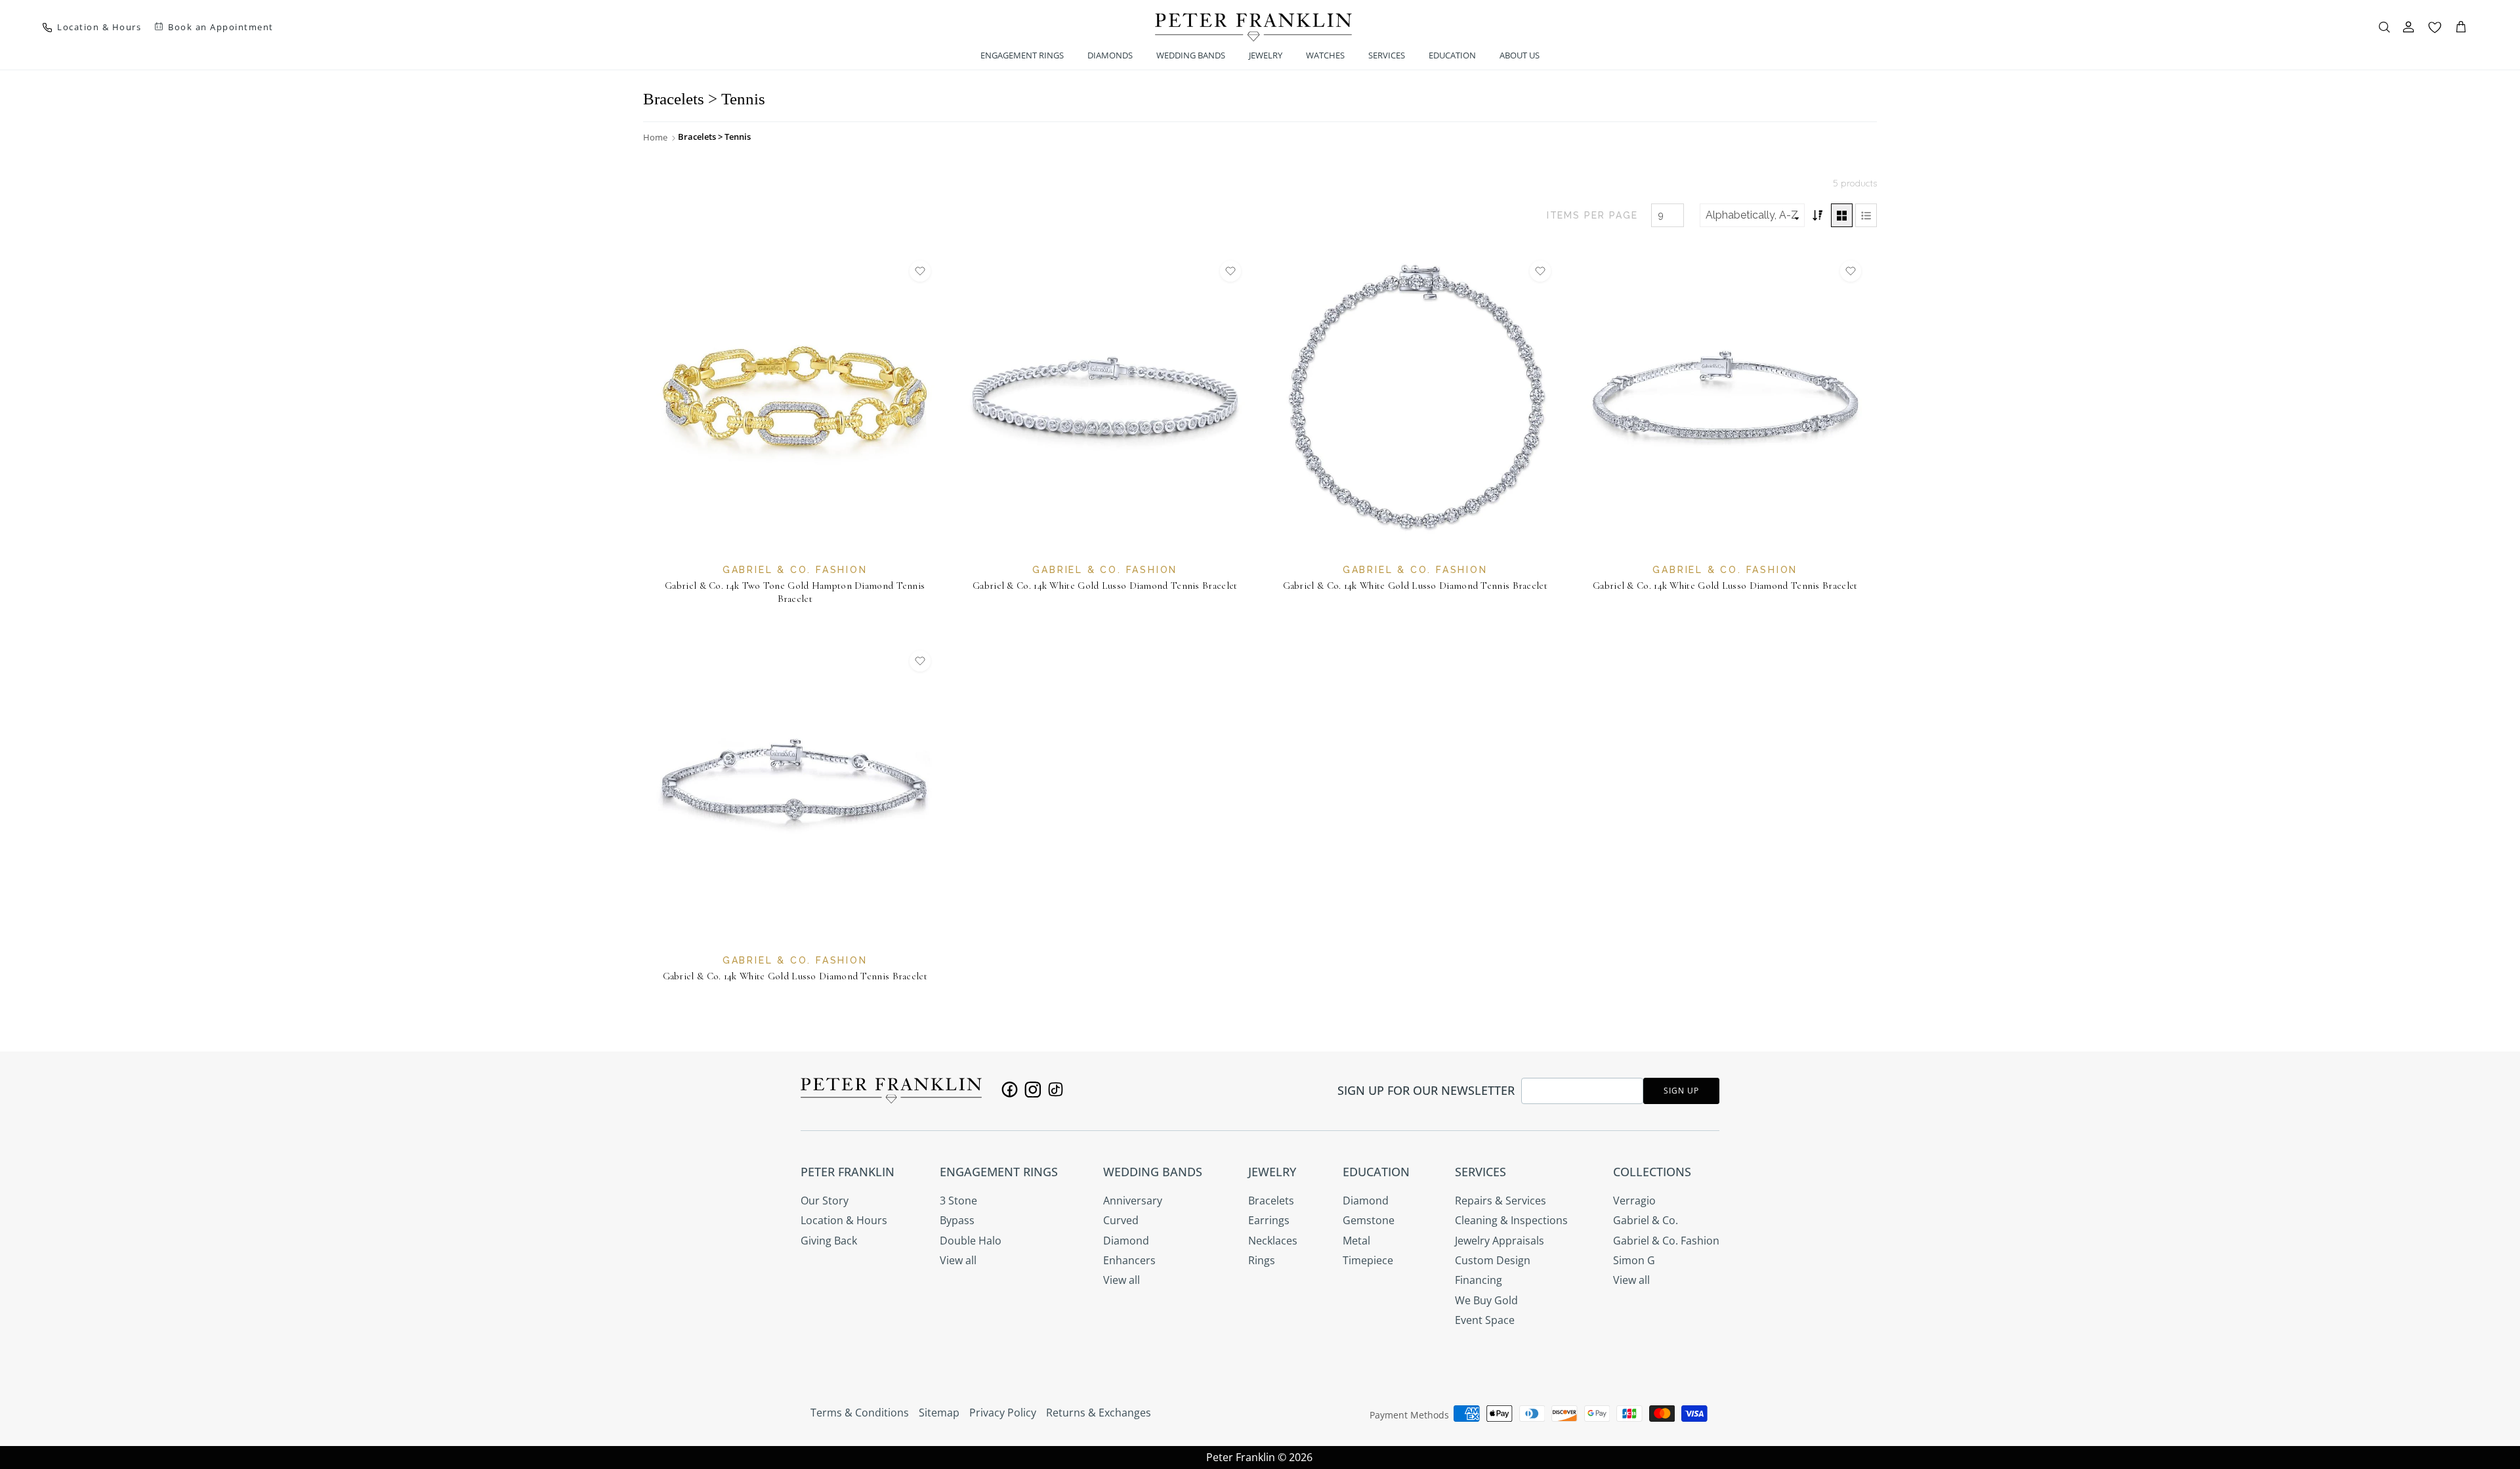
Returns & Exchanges (1099, 1413)
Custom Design (1493, 1260)
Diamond (1126, 1241)
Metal (1356, 1241)
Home (655, 137)
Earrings (1269, 1220)
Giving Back (829, 1241)
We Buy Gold (1486, 1300)
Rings (1262, 1260)
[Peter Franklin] (1253, 27)
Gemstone (1369, 1220)
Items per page (1592, 215)
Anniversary (1133, 1201)
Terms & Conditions (860, 1413)
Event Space (1485, 1320)
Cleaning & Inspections (1511, 1220)
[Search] (2384, 27)
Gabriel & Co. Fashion (1666, 1241)
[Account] (2408, 27)
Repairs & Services (1501, 1201)
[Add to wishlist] (920, 271)
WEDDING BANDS (1191, 55)
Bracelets (1271, 1201)
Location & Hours (844, 1220)
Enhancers (1129, 1260)
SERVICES (1387, 55)
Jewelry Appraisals (1500, 1241)
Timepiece (1368, 1260)
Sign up (1681, 1091)
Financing (1479, 1280)
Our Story (825, 1201)
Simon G (1634, 1260)
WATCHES (1325, 55)
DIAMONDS (1110, 55)
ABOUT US (1520, 55)
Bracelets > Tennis (714, 137)
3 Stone (958, 1201)
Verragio (1634, 1201)
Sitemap (939, 1413)
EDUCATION (1452, 55)
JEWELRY (1266, 55)
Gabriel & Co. (1646, 1220)
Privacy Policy (1003, 1413)
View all (958, 1260)
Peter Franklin (1241, 1457)
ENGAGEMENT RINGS (1022, 55)
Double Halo (971, 1241)
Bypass (957, 1220)
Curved (1121, 1220)
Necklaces (1273, 1241)
